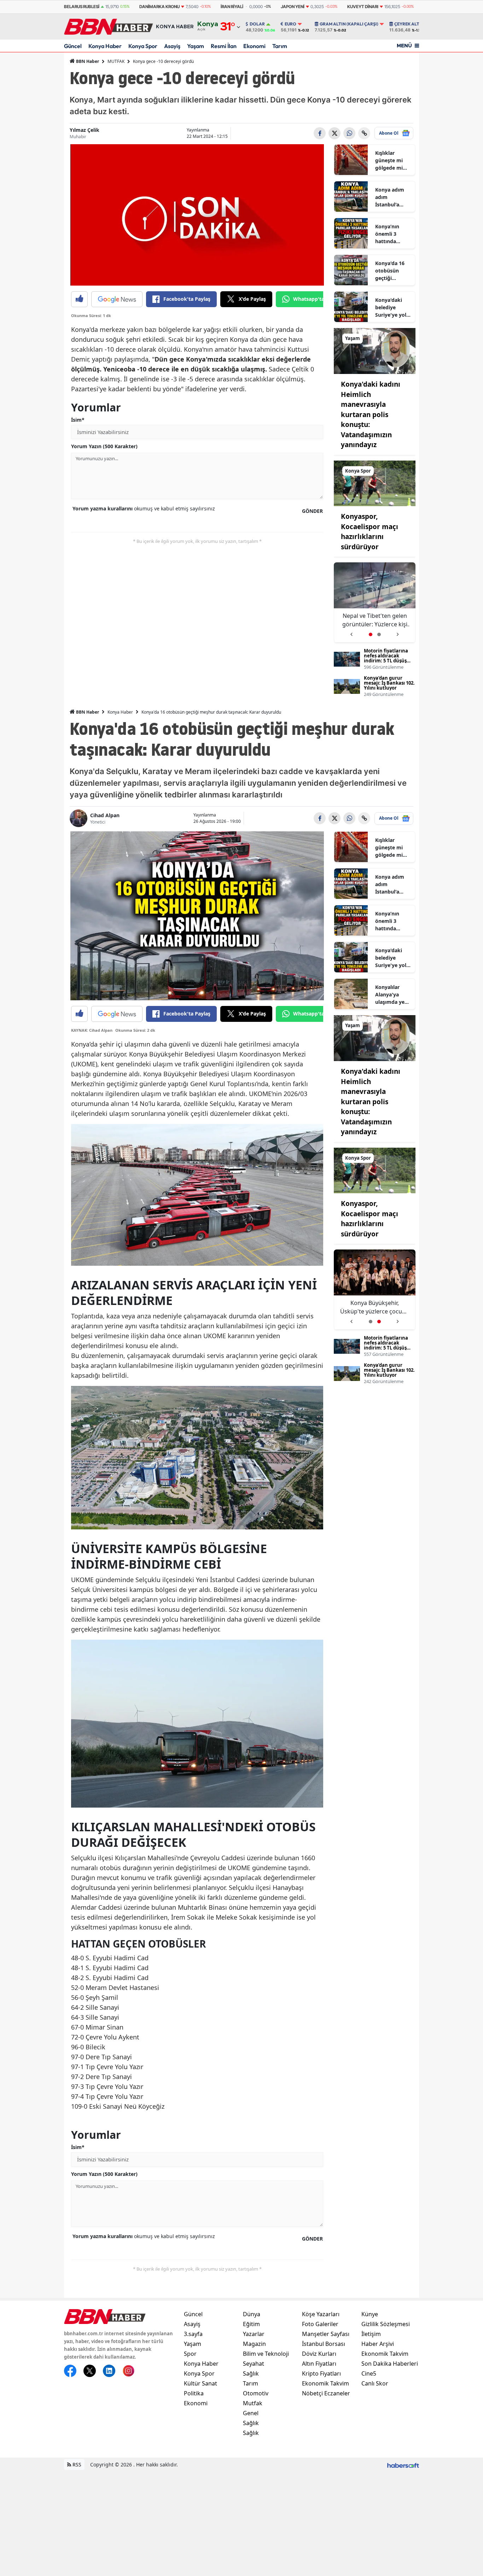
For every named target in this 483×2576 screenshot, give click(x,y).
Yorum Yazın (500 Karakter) (104, 446)
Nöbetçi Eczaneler (326, 2393)
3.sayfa (193, 2334)
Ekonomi (254, 46)
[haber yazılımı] (403, 2464)
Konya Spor (143, 46)
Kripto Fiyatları (321, 2373)
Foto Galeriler (320, 2324)
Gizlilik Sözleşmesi (386, 2324)
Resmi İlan (224, 46)
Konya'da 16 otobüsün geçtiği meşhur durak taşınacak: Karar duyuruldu (392, 271)
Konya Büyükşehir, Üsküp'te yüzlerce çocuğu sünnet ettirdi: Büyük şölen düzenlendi (375, 620)
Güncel (73, 46)
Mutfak (253, 2403)
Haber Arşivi (378, 2344)
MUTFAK (116, 61)
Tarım (280, 46)
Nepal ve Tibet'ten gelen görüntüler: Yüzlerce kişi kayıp (375, 1307)
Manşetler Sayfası (326, 2334)
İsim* (78, 420)
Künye (370, 2314)
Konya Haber (105, 46)
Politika (194, 2393)
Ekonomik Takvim (325, 2383)
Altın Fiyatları (319, 2364)
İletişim (371, 2334)
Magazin (254, 2344)
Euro (290, 24)
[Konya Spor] (375, 483)
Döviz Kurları (319, 2354)
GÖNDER (312, 511)
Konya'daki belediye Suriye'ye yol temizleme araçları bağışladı (391, 308)
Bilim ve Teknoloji (266, 2354)
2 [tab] (379, 634)
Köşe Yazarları (321, 2314)
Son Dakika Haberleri (390, 2364)
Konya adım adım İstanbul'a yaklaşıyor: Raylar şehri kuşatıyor (390, 197)
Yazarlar (254, 2334)
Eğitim (251, 2324)
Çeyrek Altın (409, 24)
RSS (76, 2464)
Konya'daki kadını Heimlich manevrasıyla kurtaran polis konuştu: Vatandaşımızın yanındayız (371, 414)
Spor (190, 2354)
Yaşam (196, 46)
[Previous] (351, 632)
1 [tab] (371, 634)
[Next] (398, 632)
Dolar (257, 24)
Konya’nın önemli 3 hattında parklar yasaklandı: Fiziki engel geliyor (389, 234)
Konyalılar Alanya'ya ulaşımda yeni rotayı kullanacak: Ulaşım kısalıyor (392, 995)
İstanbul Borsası (324, 2344)
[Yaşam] (375, 350)
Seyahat (254, 2364)
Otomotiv (256, 2393)
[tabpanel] (375, 602)
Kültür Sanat (200, 2383)
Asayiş (172, 46)
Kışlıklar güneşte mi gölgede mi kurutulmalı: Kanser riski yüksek (390, 160)
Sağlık (251, 2373)
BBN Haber (87, 61)
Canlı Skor (375, 2383)
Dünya (252, 2314)
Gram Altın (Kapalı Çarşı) (349, 24)
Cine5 (369, 2373)
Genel (251, 2413)
